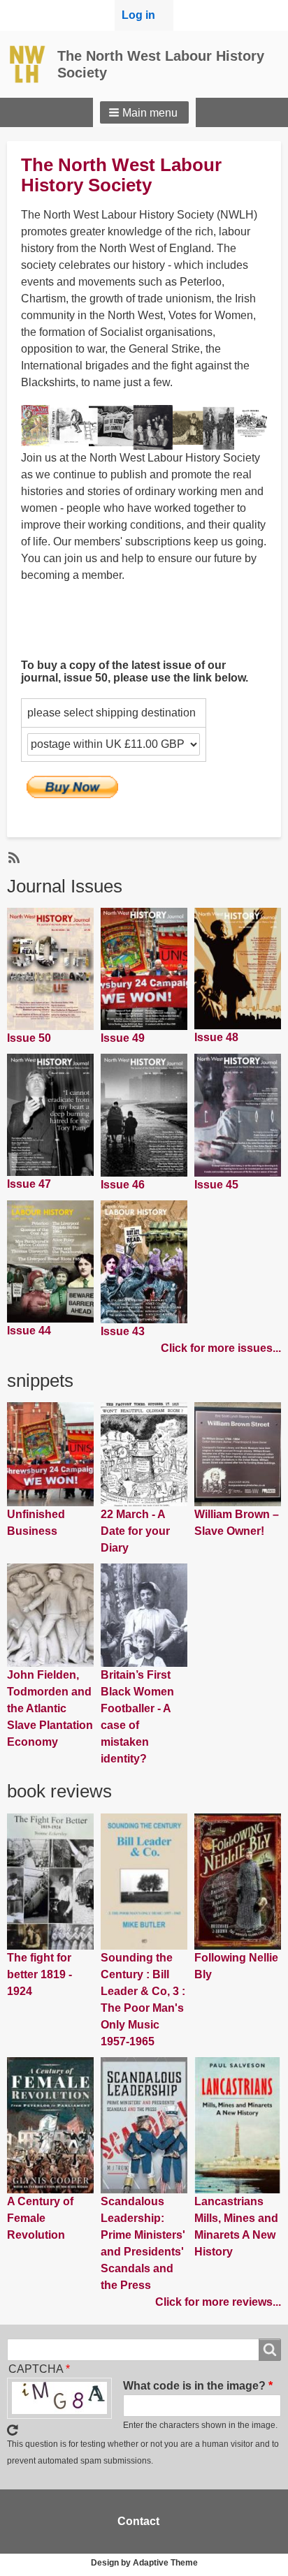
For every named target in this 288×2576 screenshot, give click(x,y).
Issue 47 (29, 1184)
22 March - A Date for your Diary (135, 1531)
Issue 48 (216, 1037)
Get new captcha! (13, 2430)
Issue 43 (123, 1331)
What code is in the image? (194, 2386)
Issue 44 (29, 1331)
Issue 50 (29, 1038)
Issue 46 (123, 1185)
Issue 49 (123, 1038)
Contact (138, 2521)
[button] (144, 112)
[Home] (32, 64)
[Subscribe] (13, 857)
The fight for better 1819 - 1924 (39, 1974)
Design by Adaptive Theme (144, 2563)
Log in (138, 15)
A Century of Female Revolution (40, 2218)
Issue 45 (216, 1185)
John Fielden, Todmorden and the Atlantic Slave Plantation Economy (50, 1708)
